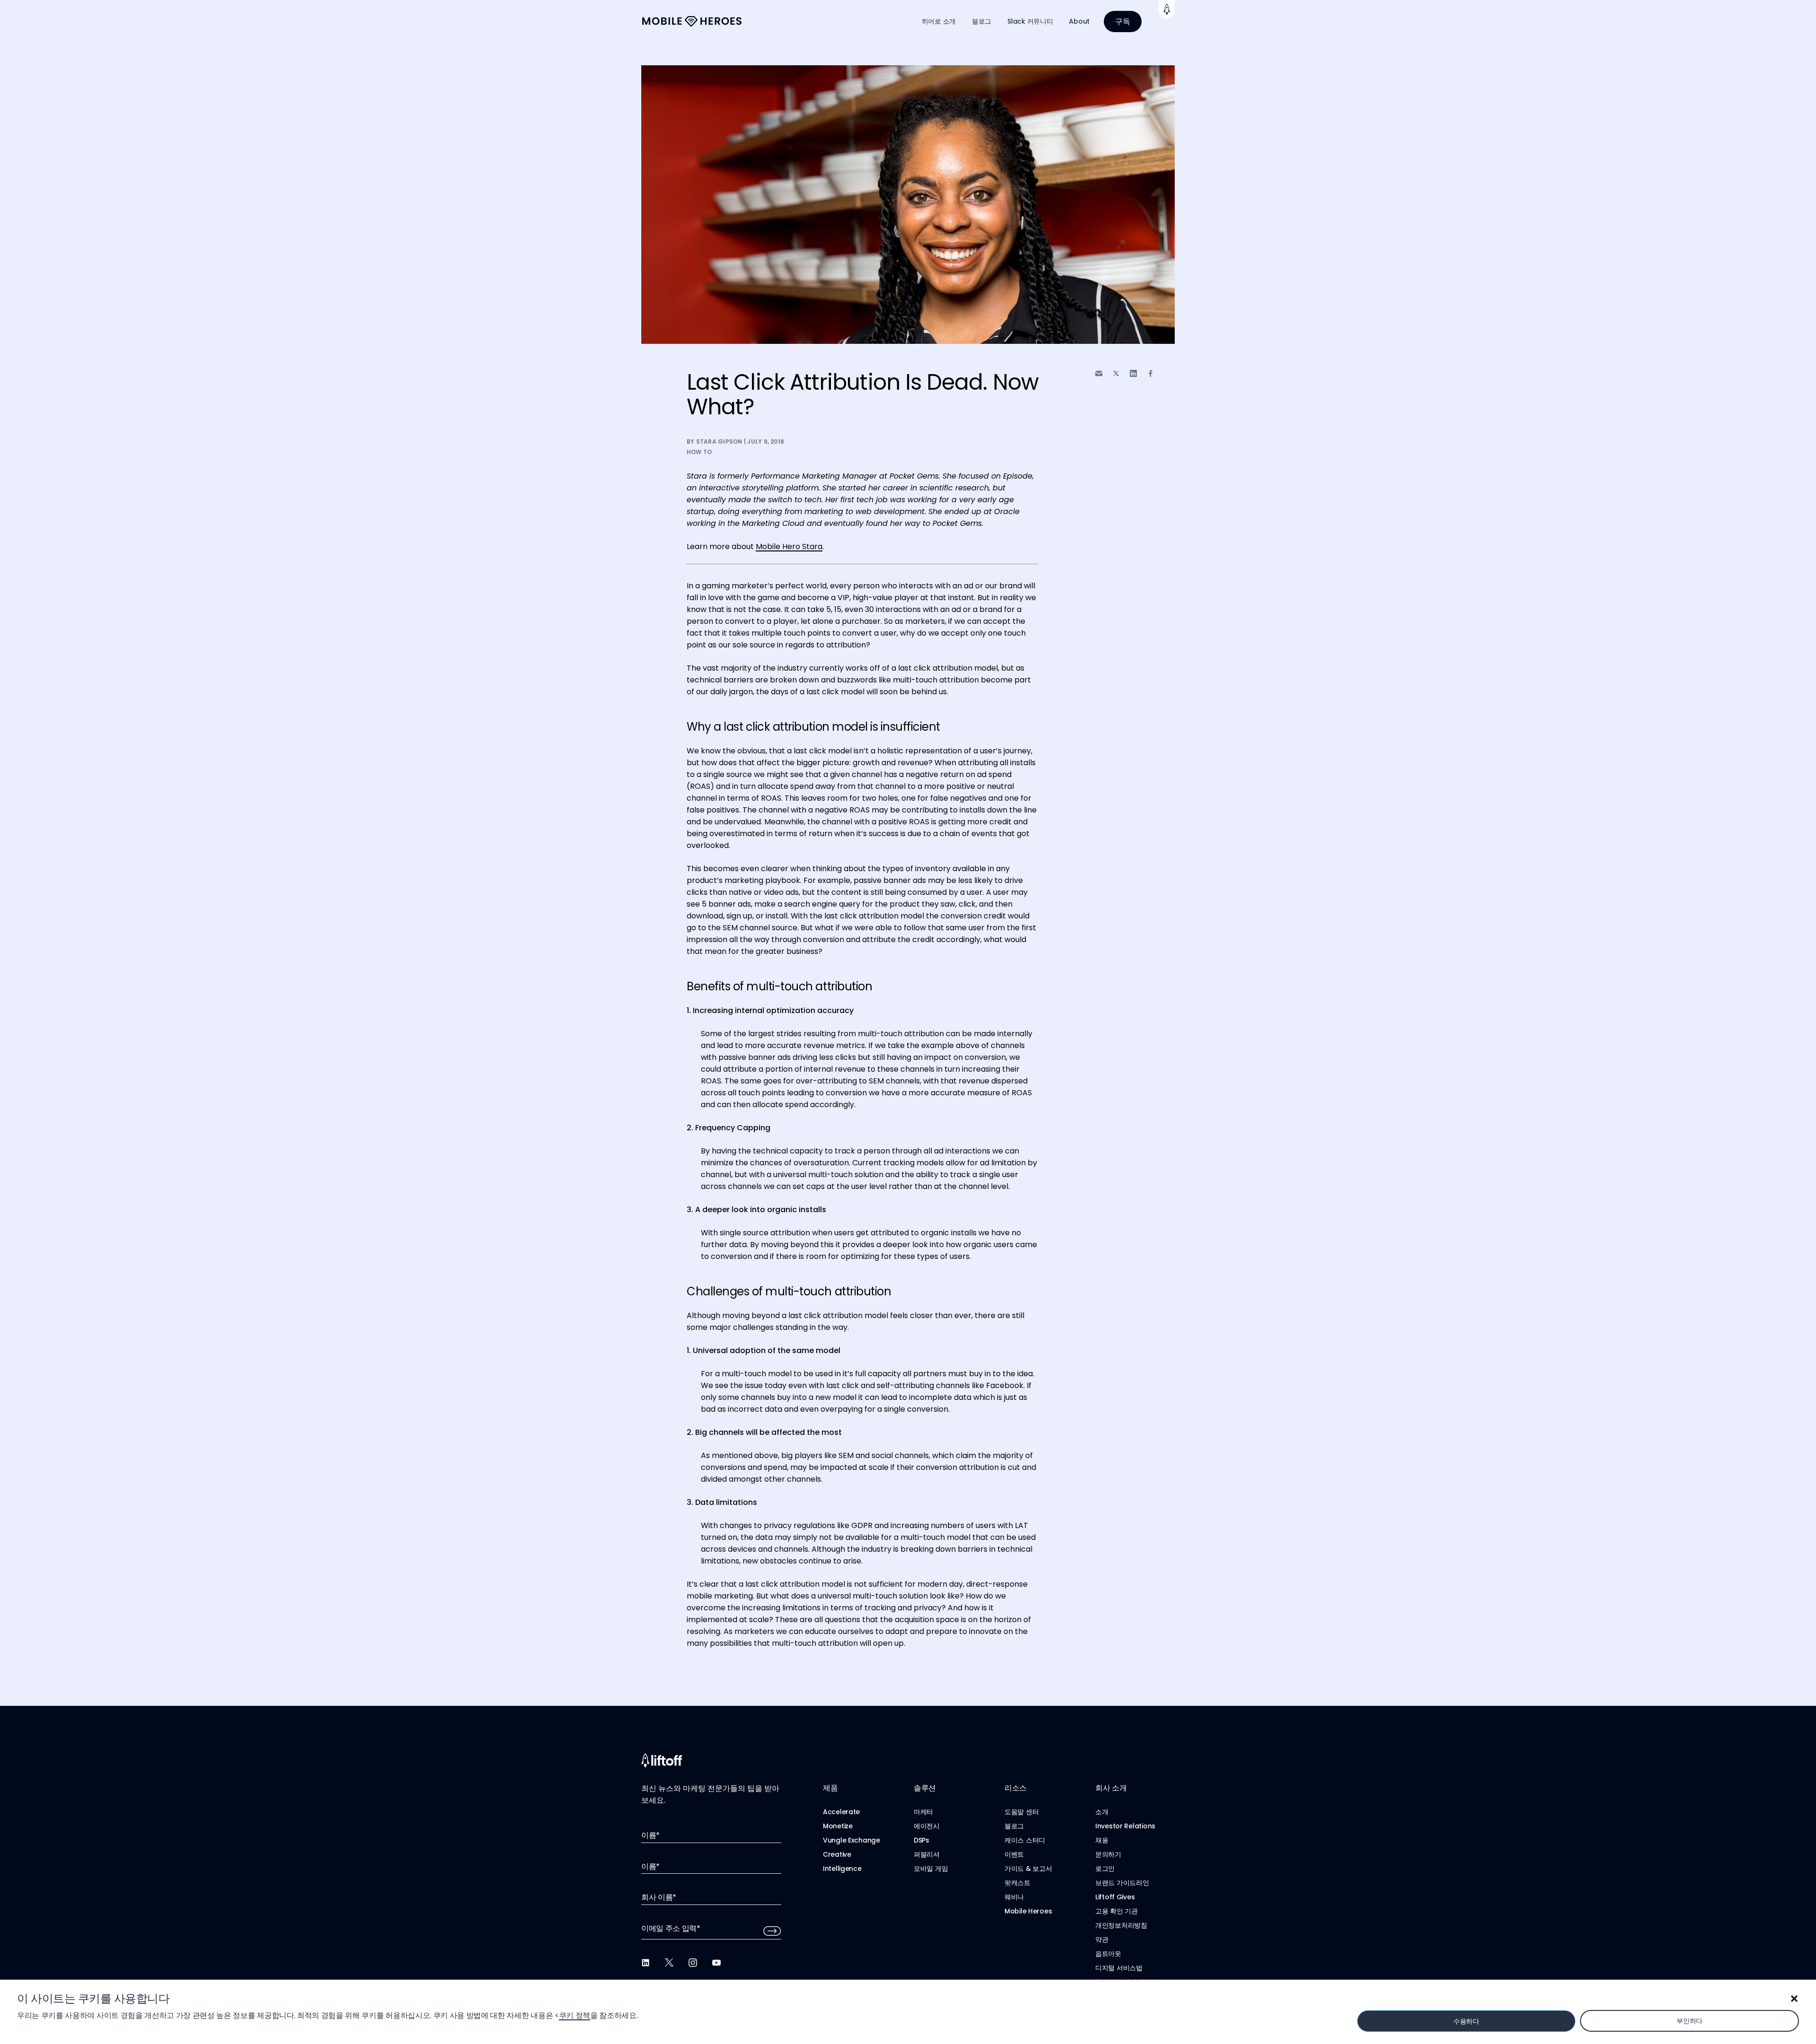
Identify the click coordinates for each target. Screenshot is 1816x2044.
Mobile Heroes (1028, 1911)
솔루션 (925, 1788)
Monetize (838, 1826)
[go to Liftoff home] (692, 22)
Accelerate (841, 1812)
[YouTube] (716, 1963)
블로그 (982, 21)
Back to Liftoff (1167, 9)
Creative (837, 1854)
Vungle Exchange (851, 1840)
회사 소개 (1111, 1788)
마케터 (923, 1812)
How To (699, 452)
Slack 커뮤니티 (1030, 21)
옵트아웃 (1108, 1954)
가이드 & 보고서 (1028, 1869)
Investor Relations (1125, 1826)
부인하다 (1689, 2021)
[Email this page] (1099, 373)
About (1079, 21)
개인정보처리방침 (1121, 1925)
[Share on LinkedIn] (1133, 373)
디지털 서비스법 (1119, 1968)
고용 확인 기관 (1117, 1911)
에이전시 (927, 1826)
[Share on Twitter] (1116, 374)
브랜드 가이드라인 (1122, 1883)
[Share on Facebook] (1151, 373)
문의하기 (1108, 1854)
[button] (1794, 1999)
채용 (1102, 1840)
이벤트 (1014, 1854)
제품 (830, 1788)
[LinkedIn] (646, 1963)
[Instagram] (693, 1963)
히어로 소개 (939, 21)
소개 (1102, 1812)
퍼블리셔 (927, 1854)
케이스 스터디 (1025, 1840)
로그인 (1105, 1869)
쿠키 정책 (575, 2015)
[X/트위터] (669, 1963)
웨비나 (1014, 1897)
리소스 (1016, 1788)
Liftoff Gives (1115, 1897)
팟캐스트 (1017, 1883)
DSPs (921, 1840)
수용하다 (1466, 2021)
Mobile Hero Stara (789, 546)
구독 (1123, 22)
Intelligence (842, 1869)
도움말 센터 (1021, 1812)
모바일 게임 (931, 1869)
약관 (1102, 1939)
